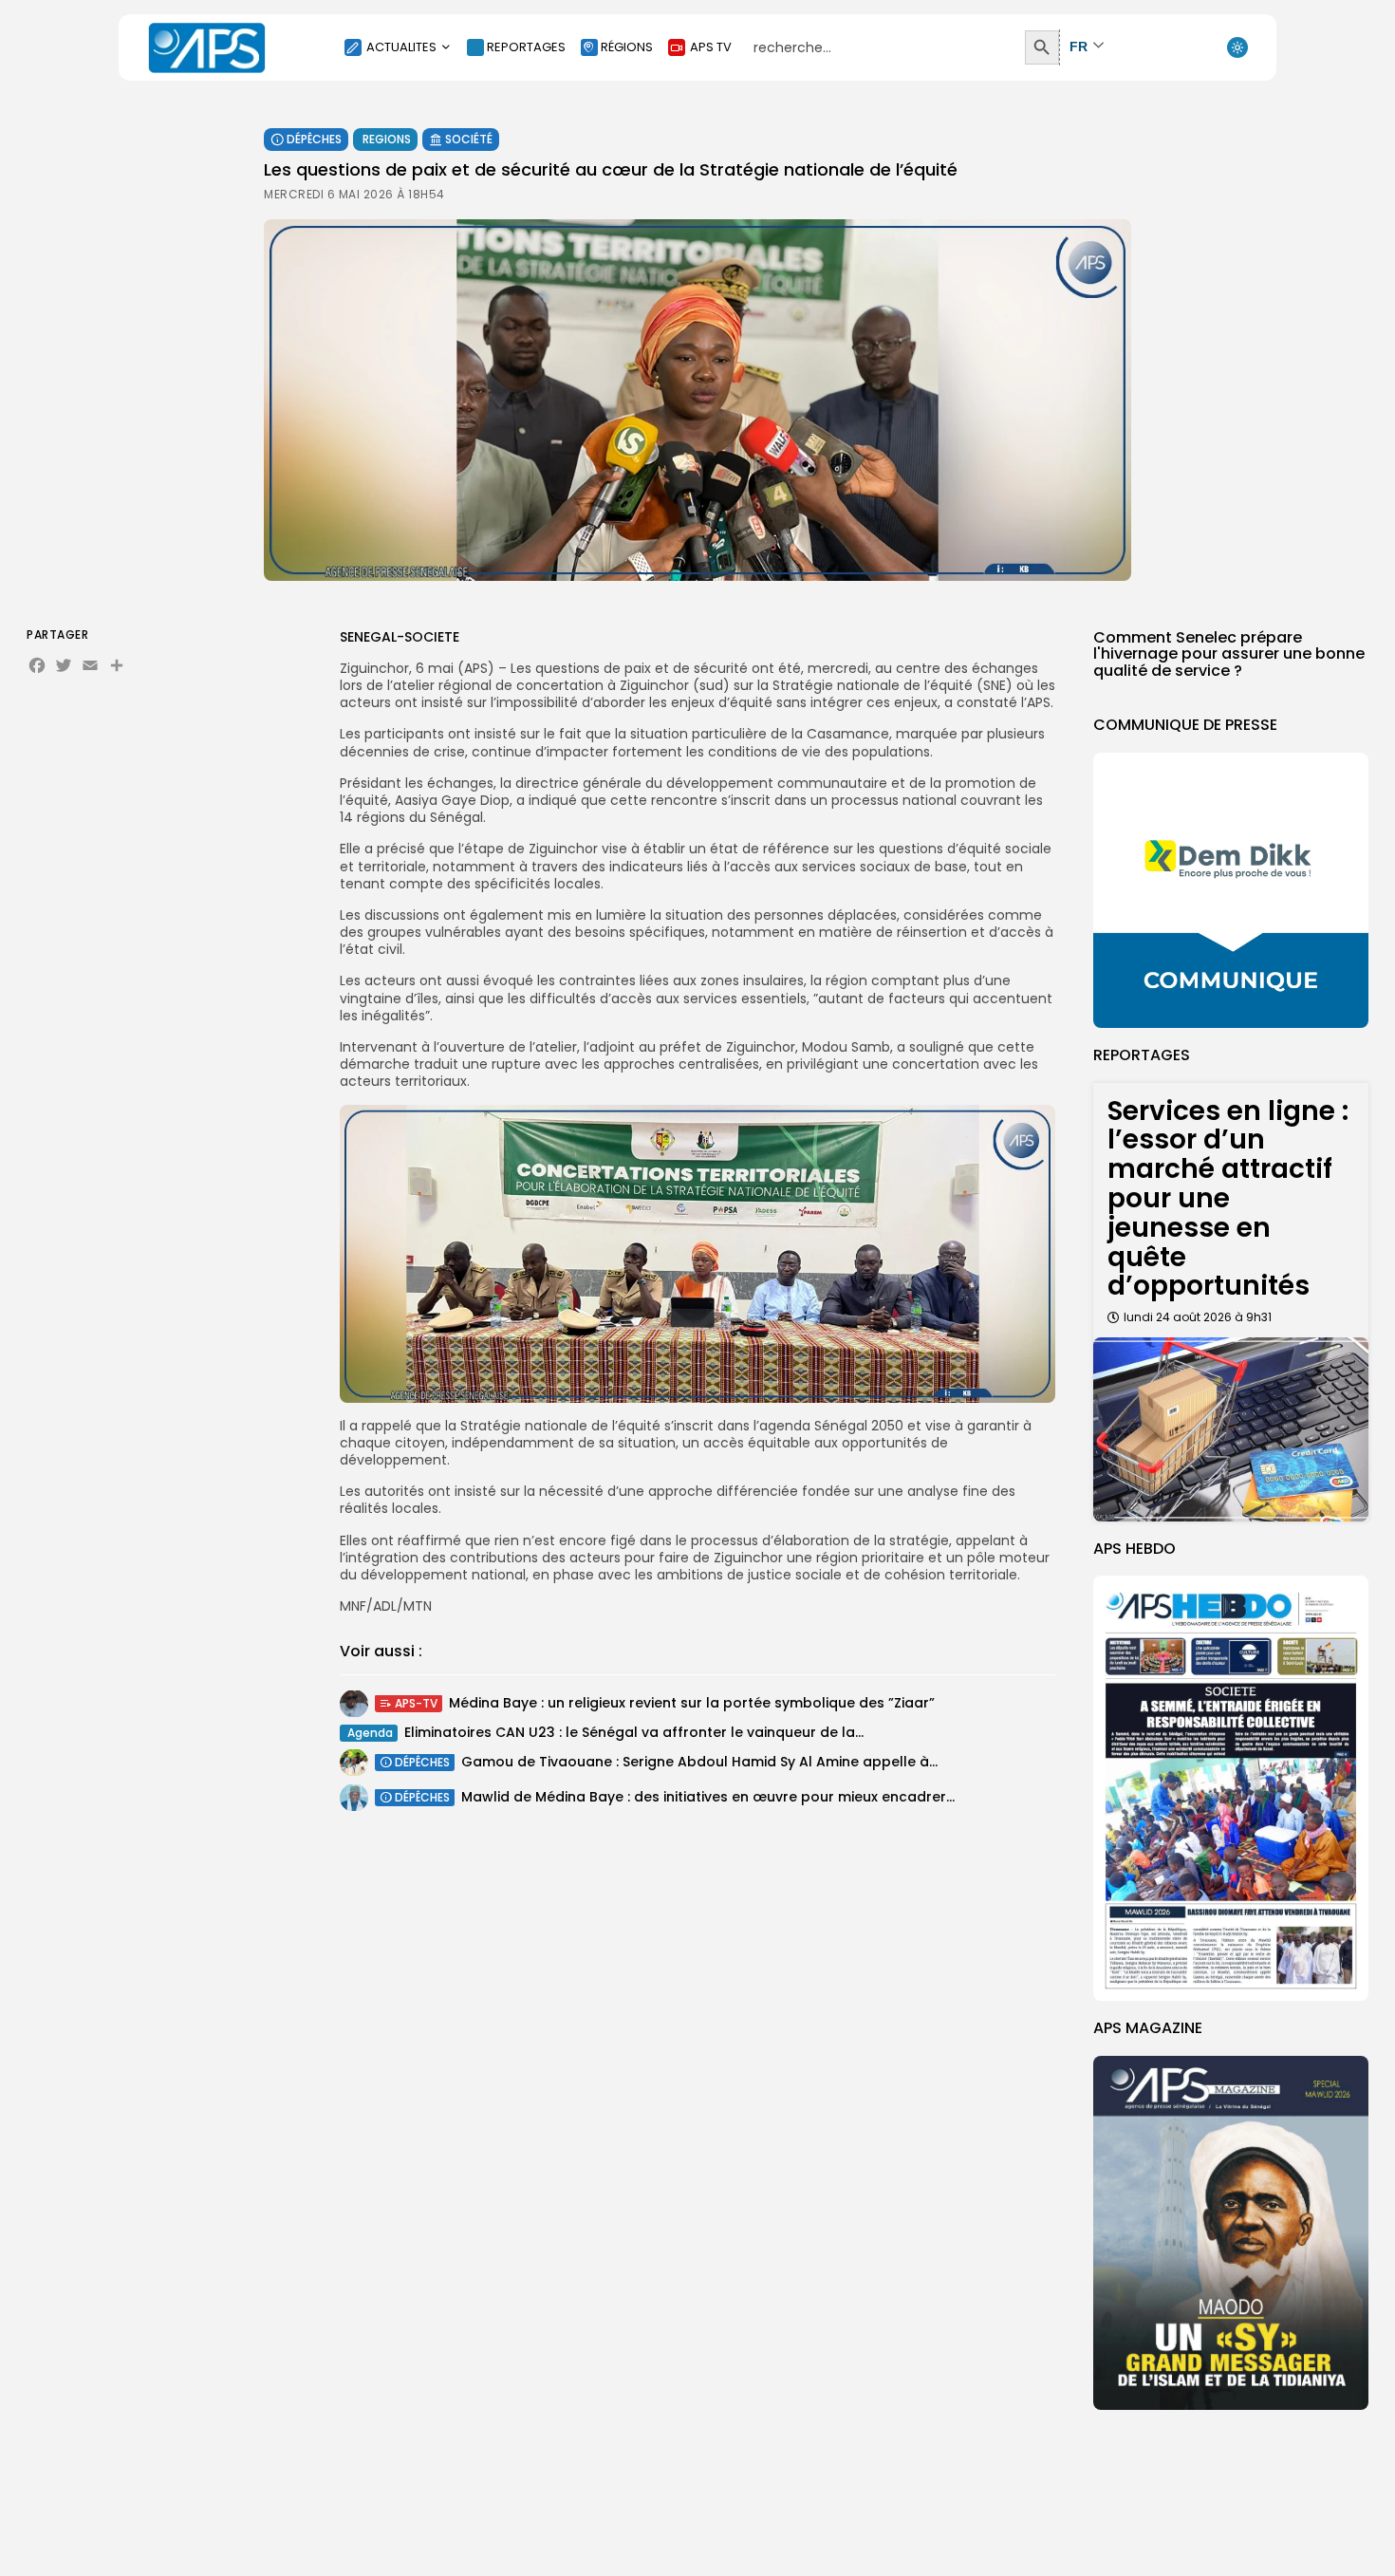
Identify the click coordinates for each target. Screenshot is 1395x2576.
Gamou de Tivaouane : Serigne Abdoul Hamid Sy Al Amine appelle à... (699, 1762)
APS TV (711, 47)
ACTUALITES (401, 47)
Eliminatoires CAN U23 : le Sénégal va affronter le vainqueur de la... (634, 1732)
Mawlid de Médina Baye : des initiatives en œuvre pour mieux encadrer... (708, 1797)
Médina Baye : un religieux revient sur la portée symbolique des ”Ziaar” (692, 1703)
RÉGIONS (627, 47)
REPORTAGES (526, 47)
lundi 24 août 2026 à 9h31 (1198, 1317)
